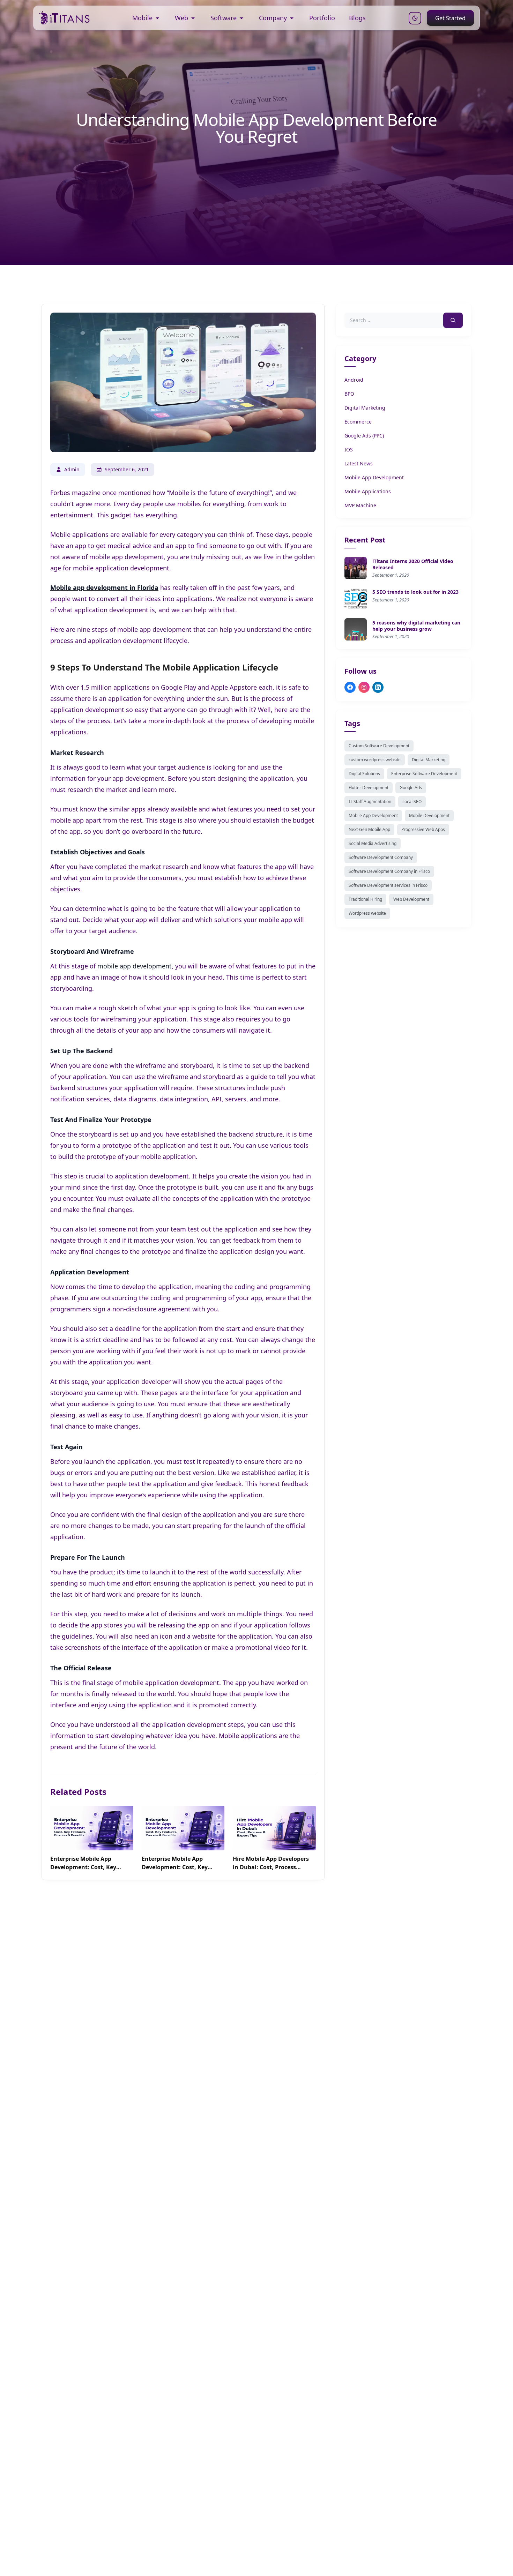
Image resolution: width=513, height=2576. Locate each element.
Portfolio (322, 18)
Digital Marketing (365, 408)
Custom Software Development (379, 746)
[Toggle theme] (415, 18)
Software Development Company (381, 857)
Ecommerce (358, 422)
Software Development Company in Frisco (389, 871)
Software (224, 18)
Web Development (411, 899)
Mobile (142, 18)
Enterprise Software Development (424, 774)
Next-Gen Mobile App (369, 829)
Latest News (359, 463)
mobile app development (135, 966)
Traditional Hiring (365, 899)
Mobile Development (429, 815)
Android (354, 380)
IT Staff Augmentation (370, 802)
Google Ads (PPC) (364, 436)
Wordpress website (367, 913)
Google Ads (411, 788)
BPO (349, 394)
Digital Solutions (364, 774)
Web (181, 18)
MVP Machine (360, 505)
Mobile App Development (374, 477)
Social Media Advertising (373, 843)
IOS (349, 450)
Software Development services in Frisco (388, 885)
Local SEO (412, 802)
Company (273, 18)
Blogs (357, 18)
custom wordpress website (375, 760)
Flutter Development (369, 788)
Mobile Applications (368, 491)
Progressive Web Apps (423, 829)
